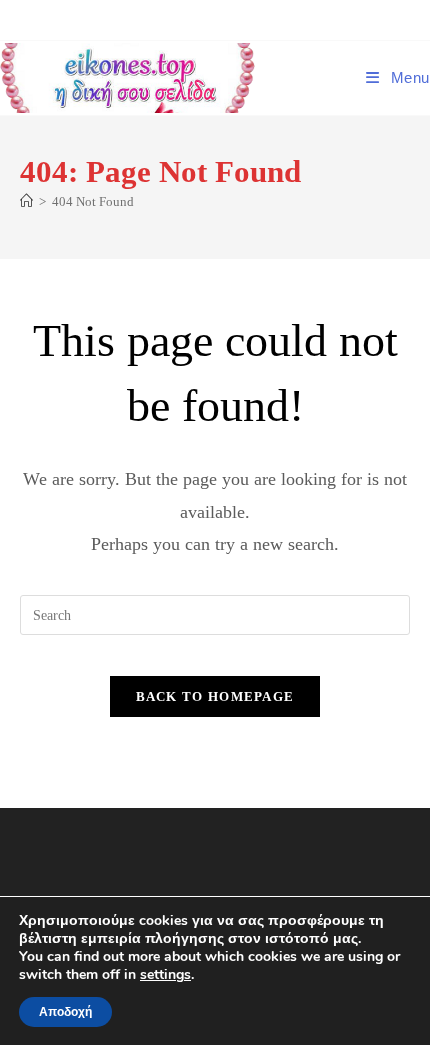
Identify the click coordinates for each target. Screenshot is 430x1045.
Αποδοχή (65, 1012)
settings (165, 975)
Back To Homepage (215, 696)
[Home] (26, 201)
